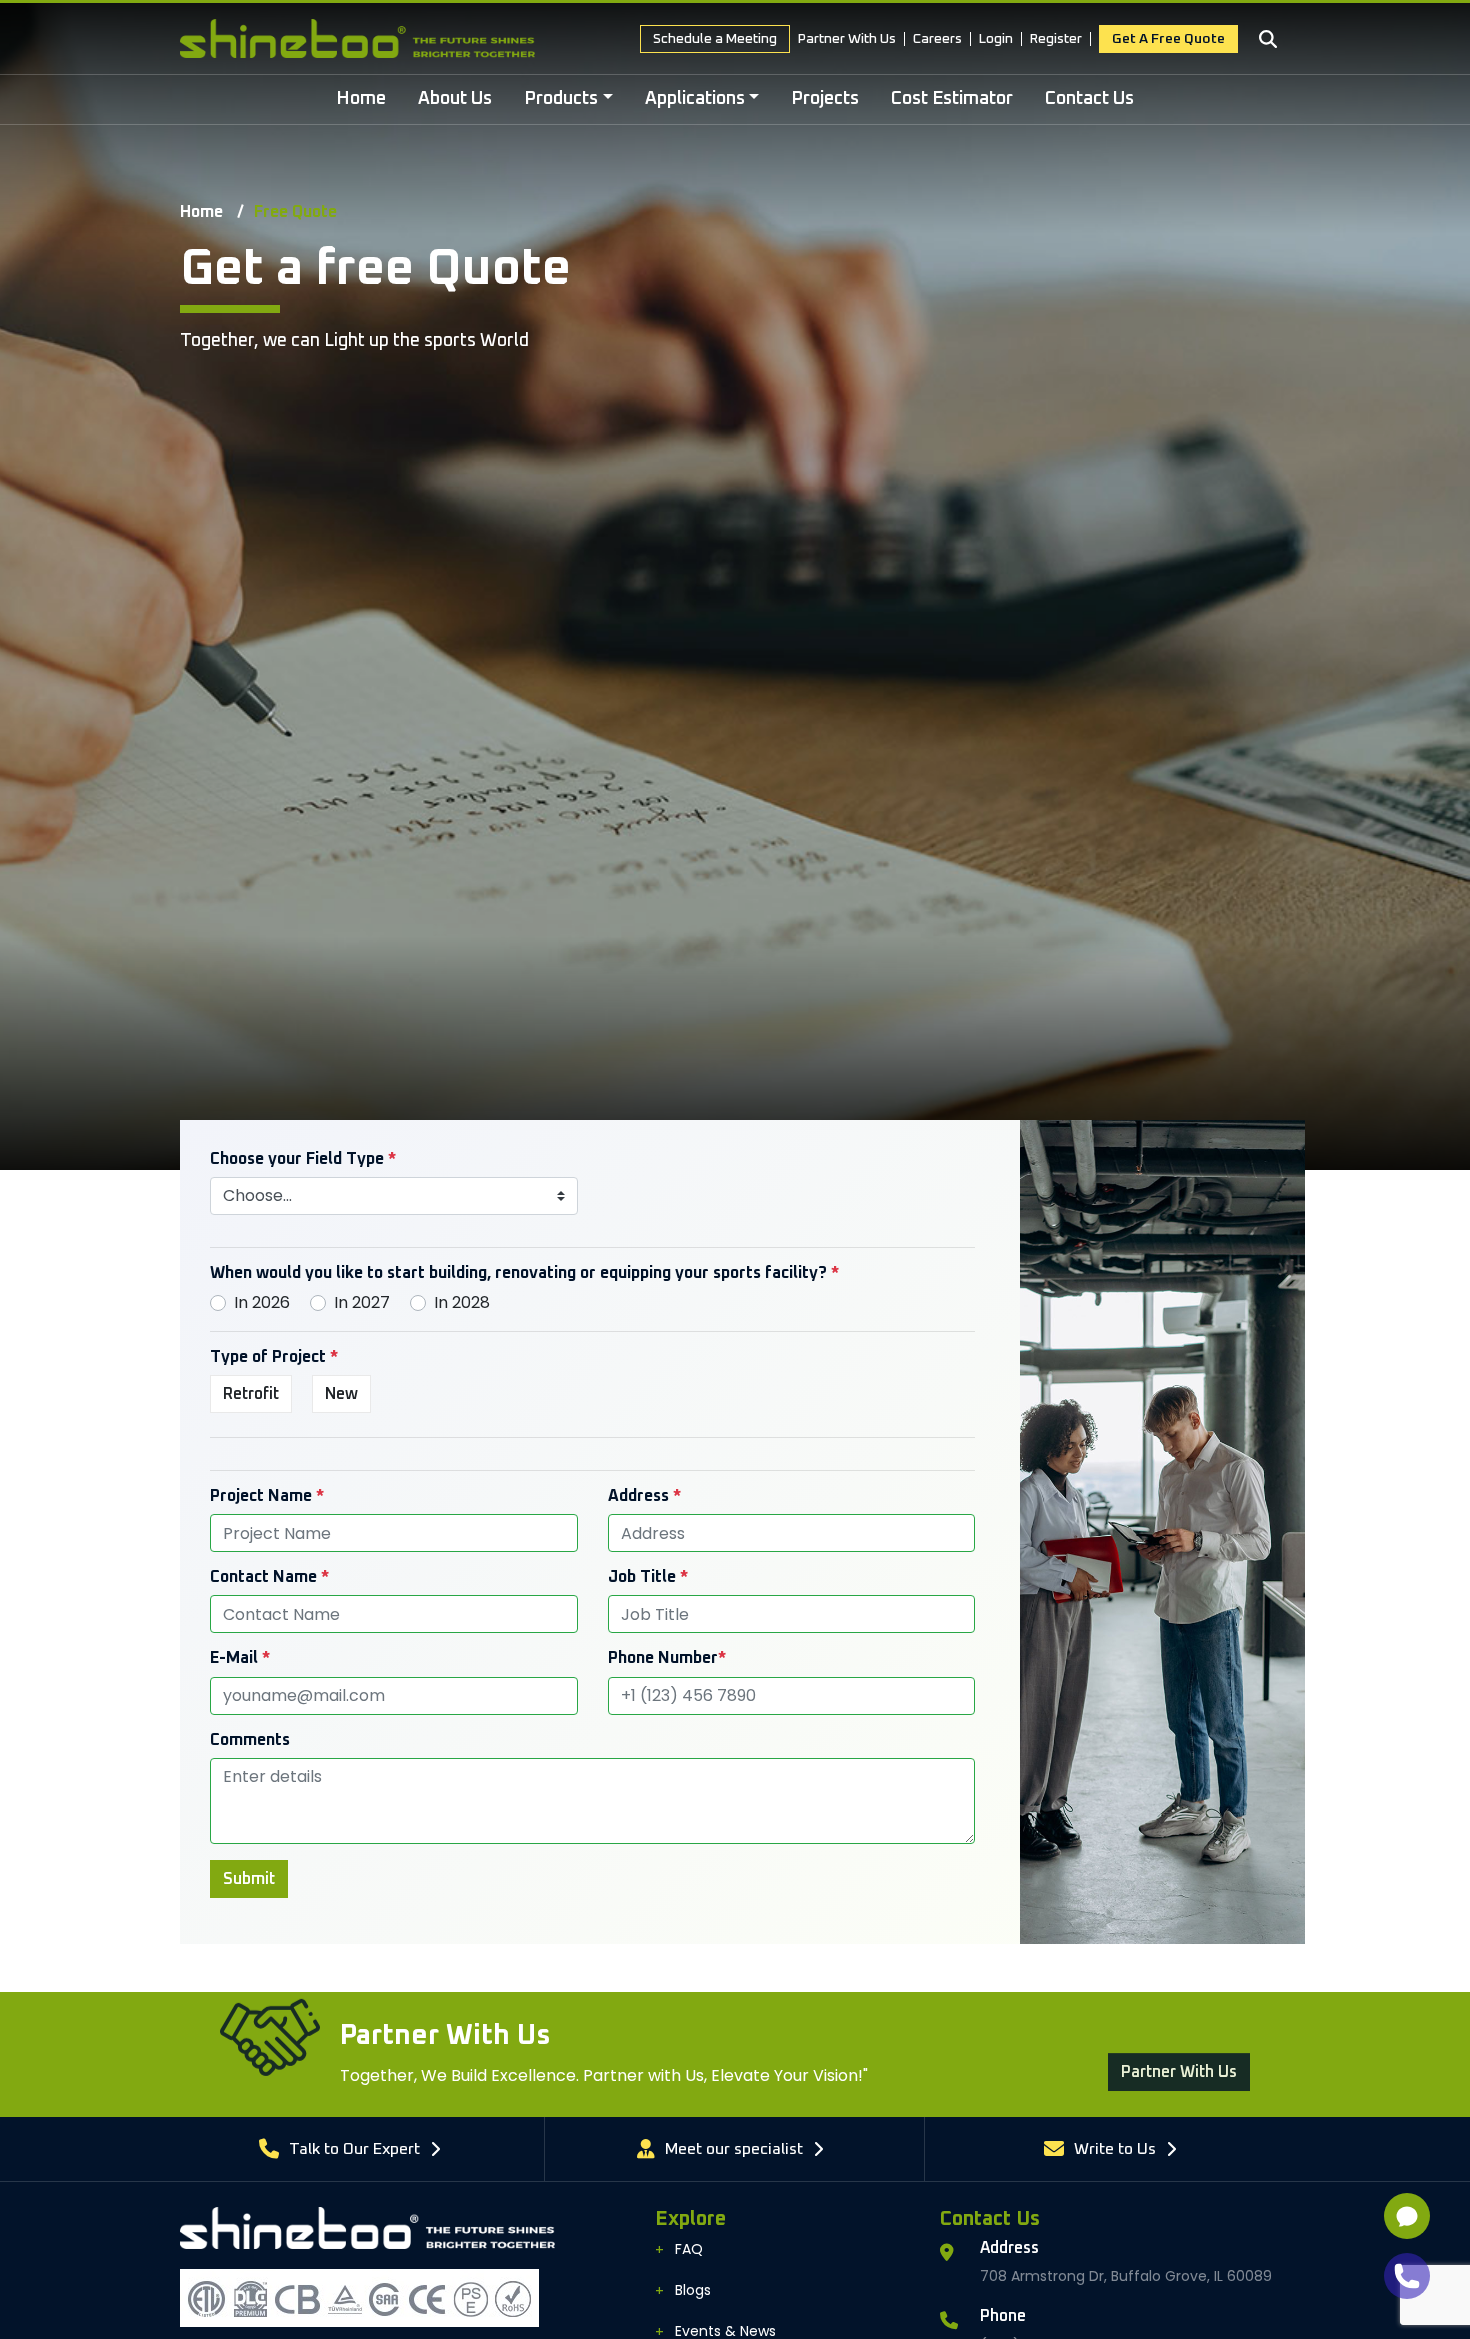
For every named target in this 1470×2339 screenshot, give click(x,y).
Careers (937, 39)
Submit (249, 1879)
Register (1056, 39)
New (341, 1394)
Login (996, 39)
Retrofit (251, 1394)
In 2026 (262, 1302)
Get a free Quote (1168, 39)
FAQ (689, 2249)
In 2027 (362, 1302)
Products (561, 99)
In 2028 (462, 1302)
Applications (695, 99)
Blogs (693, 2290)
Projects (825, 99)
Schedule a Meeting (715, 39)
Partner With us (1179, 2055)
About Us (455, 99)
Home (361, 99)
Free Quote (295, 212)
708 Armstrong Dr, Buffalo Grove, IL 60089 (1126, 2276)
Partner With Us (847, 39)
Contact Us (1089, 99)
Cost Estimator (952, 99)
